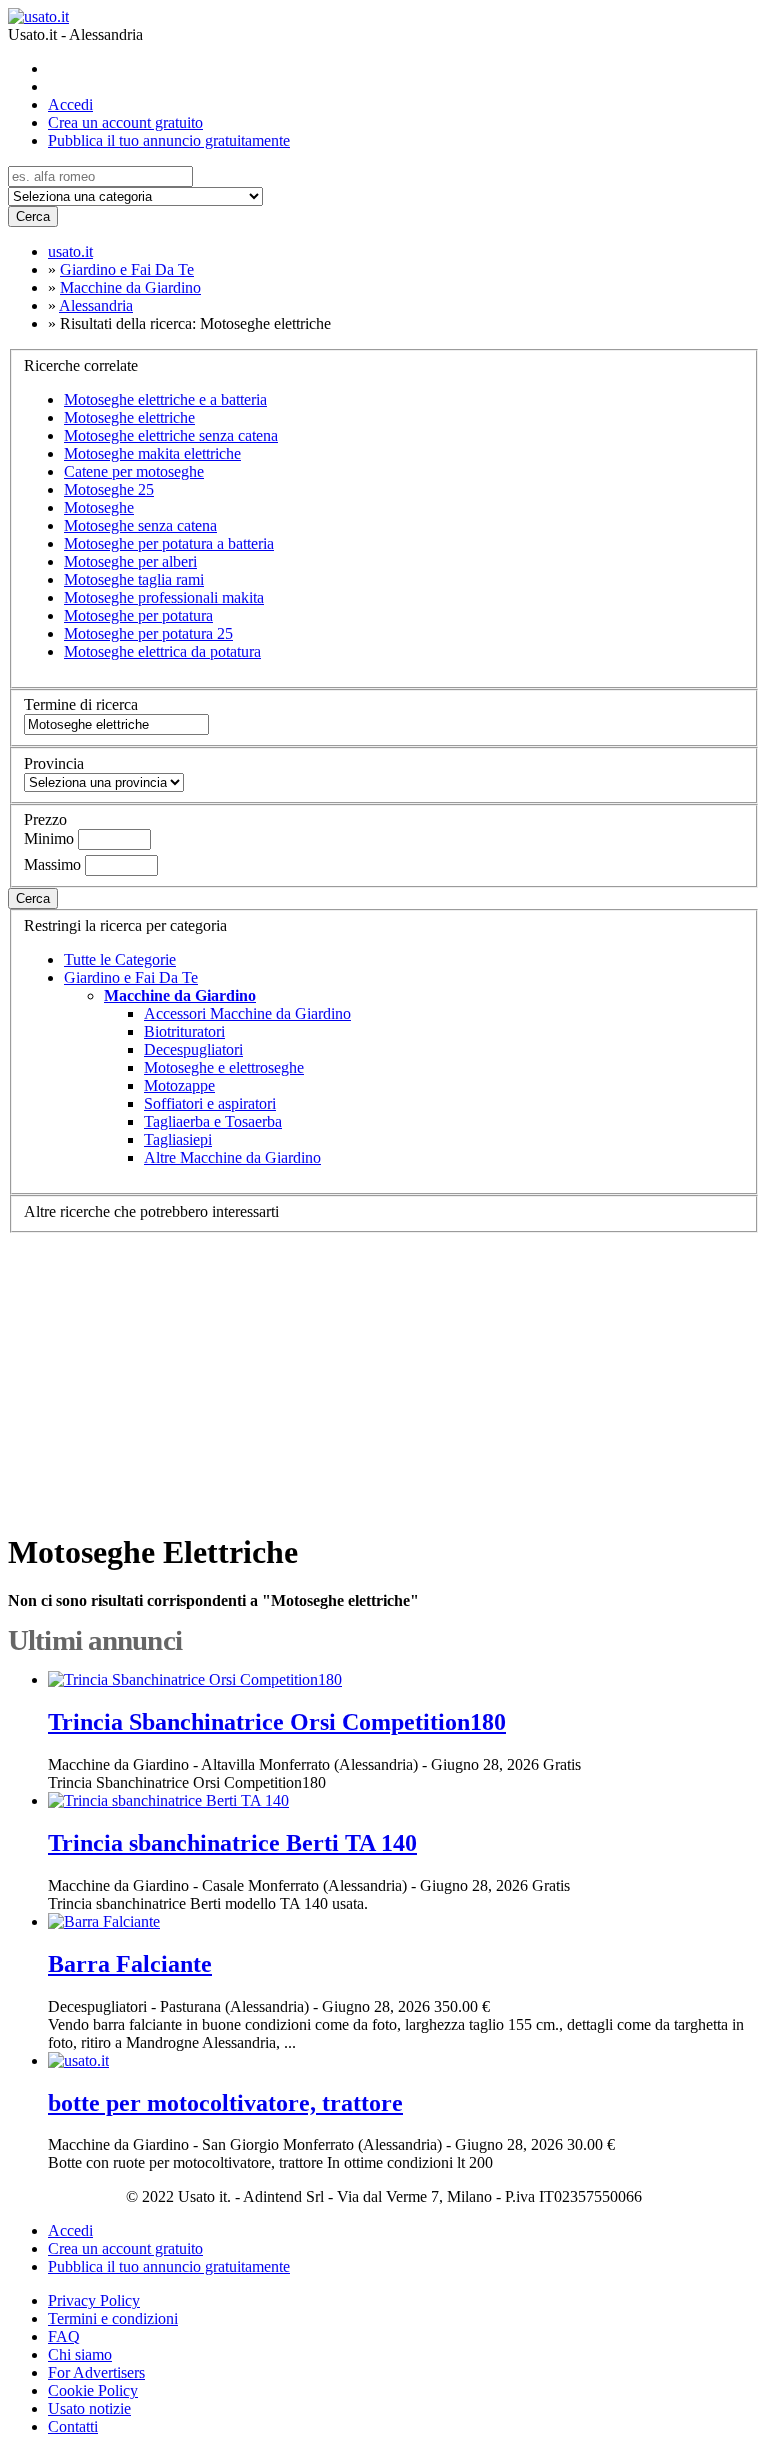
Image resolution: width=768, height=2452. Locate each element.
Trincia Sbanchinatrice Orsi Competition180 (277, 1722)
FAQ (64, 2336)
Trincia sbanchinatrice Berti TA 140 (232, 1843)
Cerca (33, 216)
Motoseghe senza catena (140, 525)
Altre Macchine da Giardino (232, 1157)
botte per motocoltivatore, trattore (225, 2103)
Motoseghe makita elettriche (152, 453)
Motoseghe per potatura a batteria (169, 543)
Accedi (70, 104)
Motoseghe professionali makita (164, 597)
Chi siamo (80, 2354)
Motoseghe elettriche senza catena (171, 435)
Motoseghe (99, 507)
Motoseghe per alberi (130, 561)
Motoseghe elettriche (129, 417)
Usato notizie (89, 2408)
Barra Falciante (130, 1964)
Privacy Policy (94, 2300)
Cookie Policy (93, 2390)
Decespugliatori (193, 1049)
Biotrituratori (184, 1031)
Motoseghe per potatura (138, 615)
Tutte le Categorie (120, 959)
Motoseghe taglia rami (134, 579)
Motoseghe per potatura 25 (148, 633)
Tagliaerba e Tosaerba (213, 1121)
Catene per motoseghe (134, 471)
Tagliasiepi (178, 1139)
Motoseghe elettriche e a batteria (165, 399)
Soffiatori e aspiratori (210, 1103)
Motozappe (179, 1085)
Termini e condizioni (113, 2318)
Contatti (73, 2426)
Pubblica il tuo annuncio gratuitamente (169, 140)
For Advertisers (96, 2372)
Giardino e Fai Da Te (131, 977)
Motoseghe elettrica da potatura (162, 651)
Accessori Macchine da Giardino (247, 1013)
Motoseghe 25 (109, 489)
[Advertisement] (384, 1373)
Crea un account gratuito (125, 122)
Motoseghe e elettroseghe (224, 1067)
